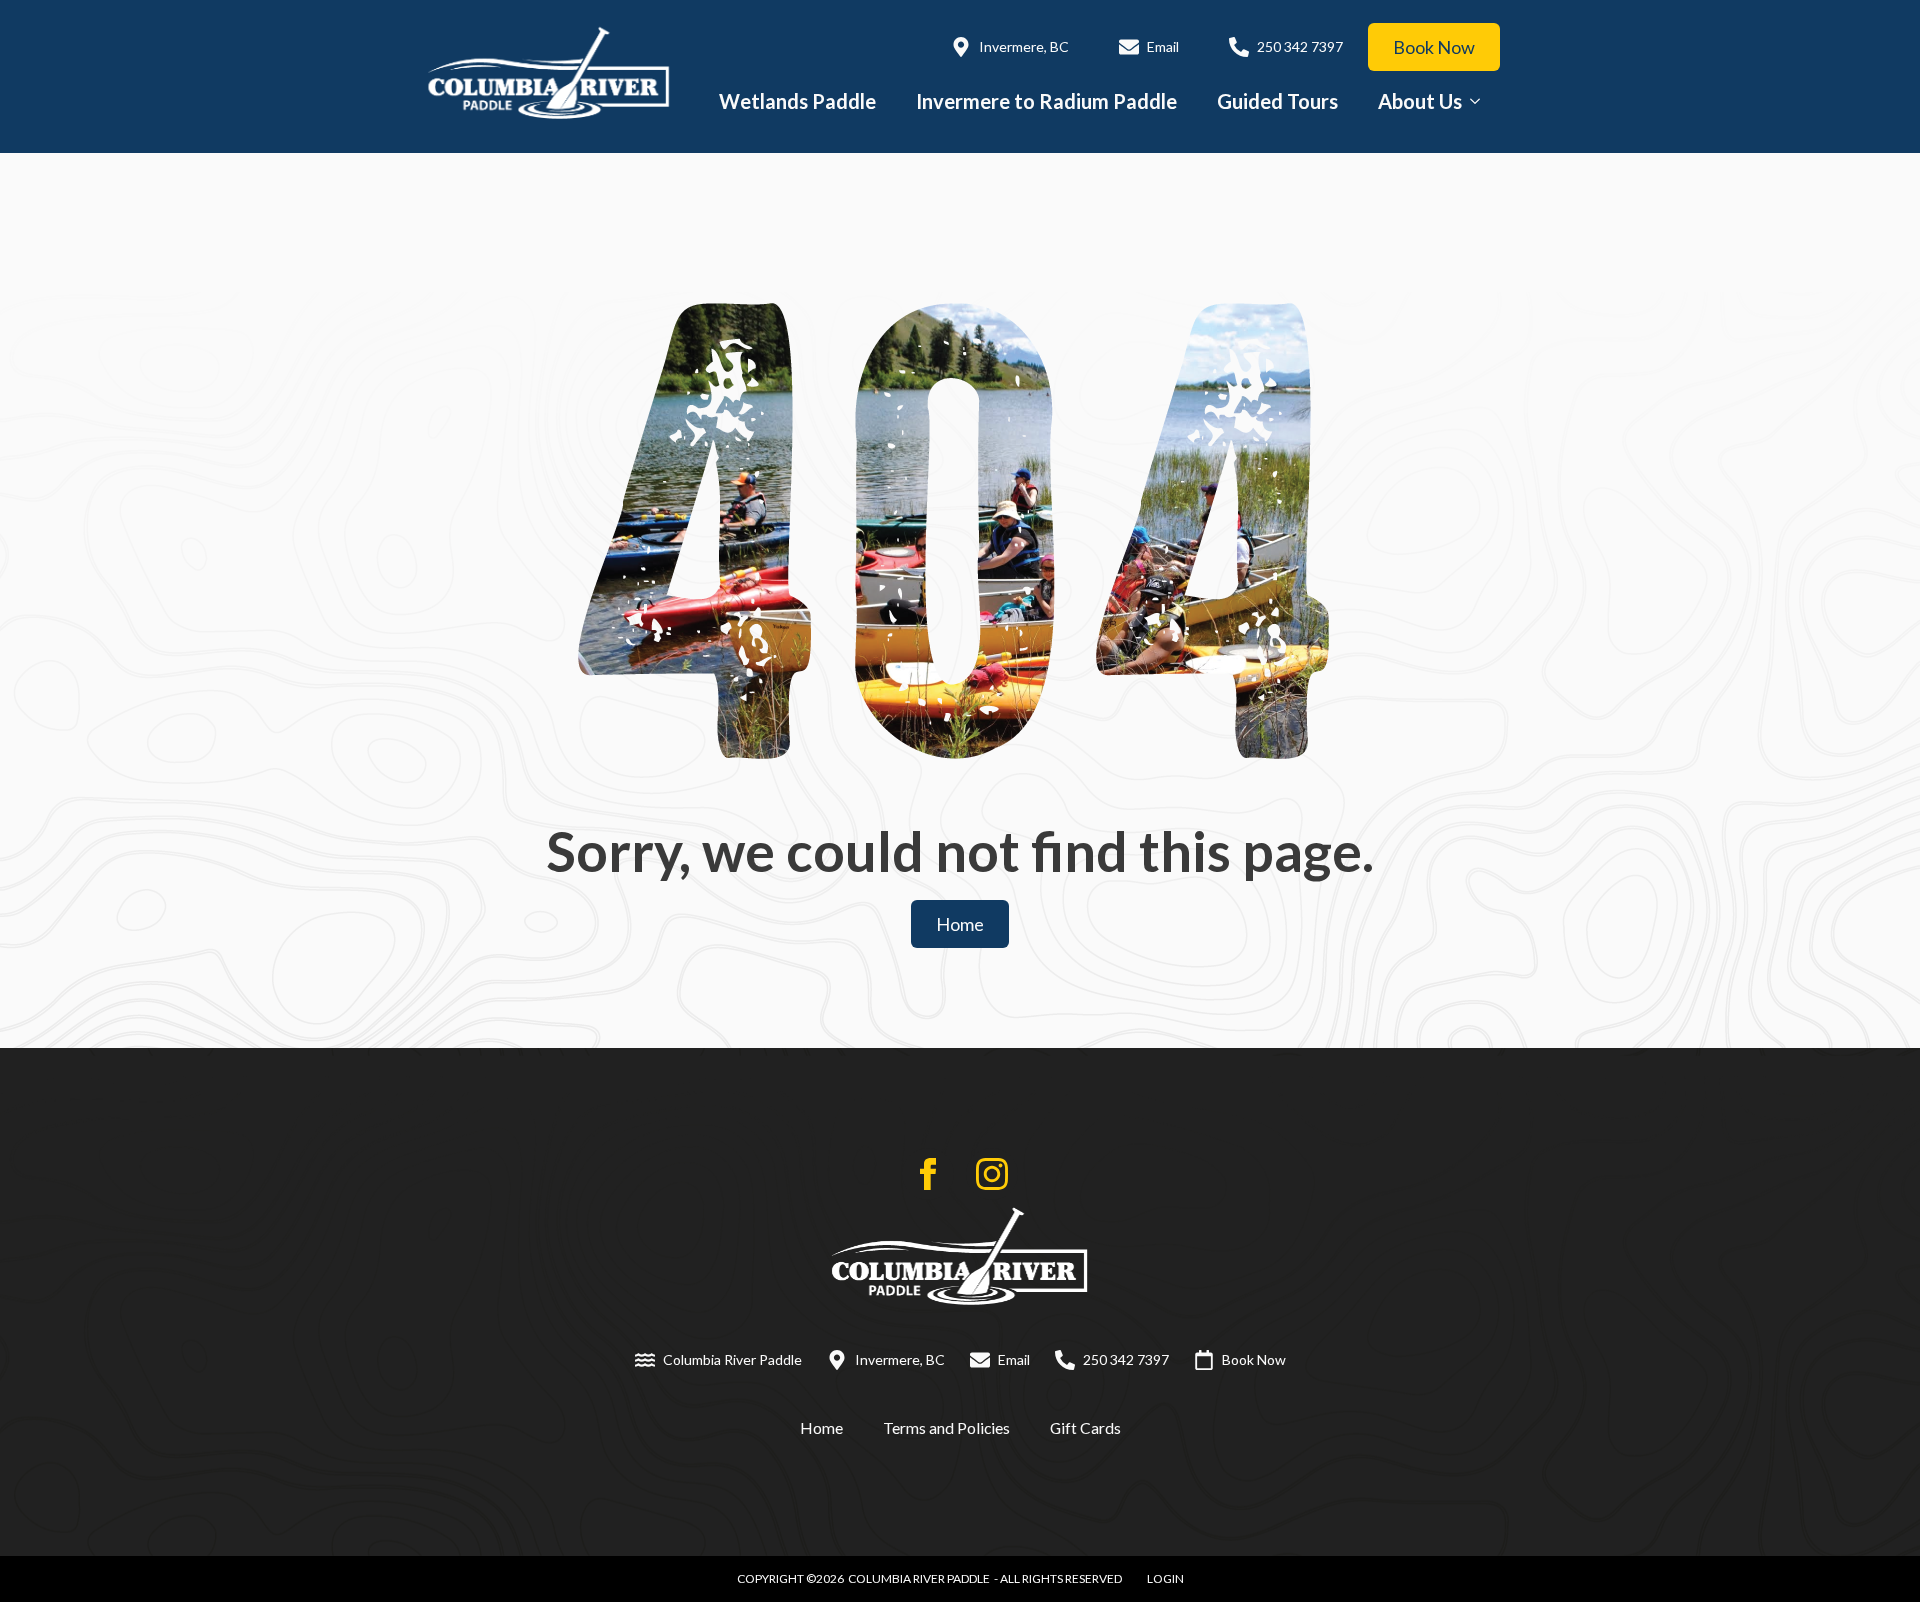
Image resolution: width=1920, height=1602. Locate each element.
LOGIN (1165, 1578)
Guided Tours (1277, 101)
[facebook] (928, 1174)
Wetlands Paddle (797, 101)
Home (821, 1427)
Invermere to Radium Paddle (1046, 101)
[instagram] (992, 1174)
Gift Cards (1085, 1427)
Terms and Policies (946, 1427)
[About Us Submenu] (1481, 101)
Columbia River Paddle (919, 1578)
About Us (1420, 101)
